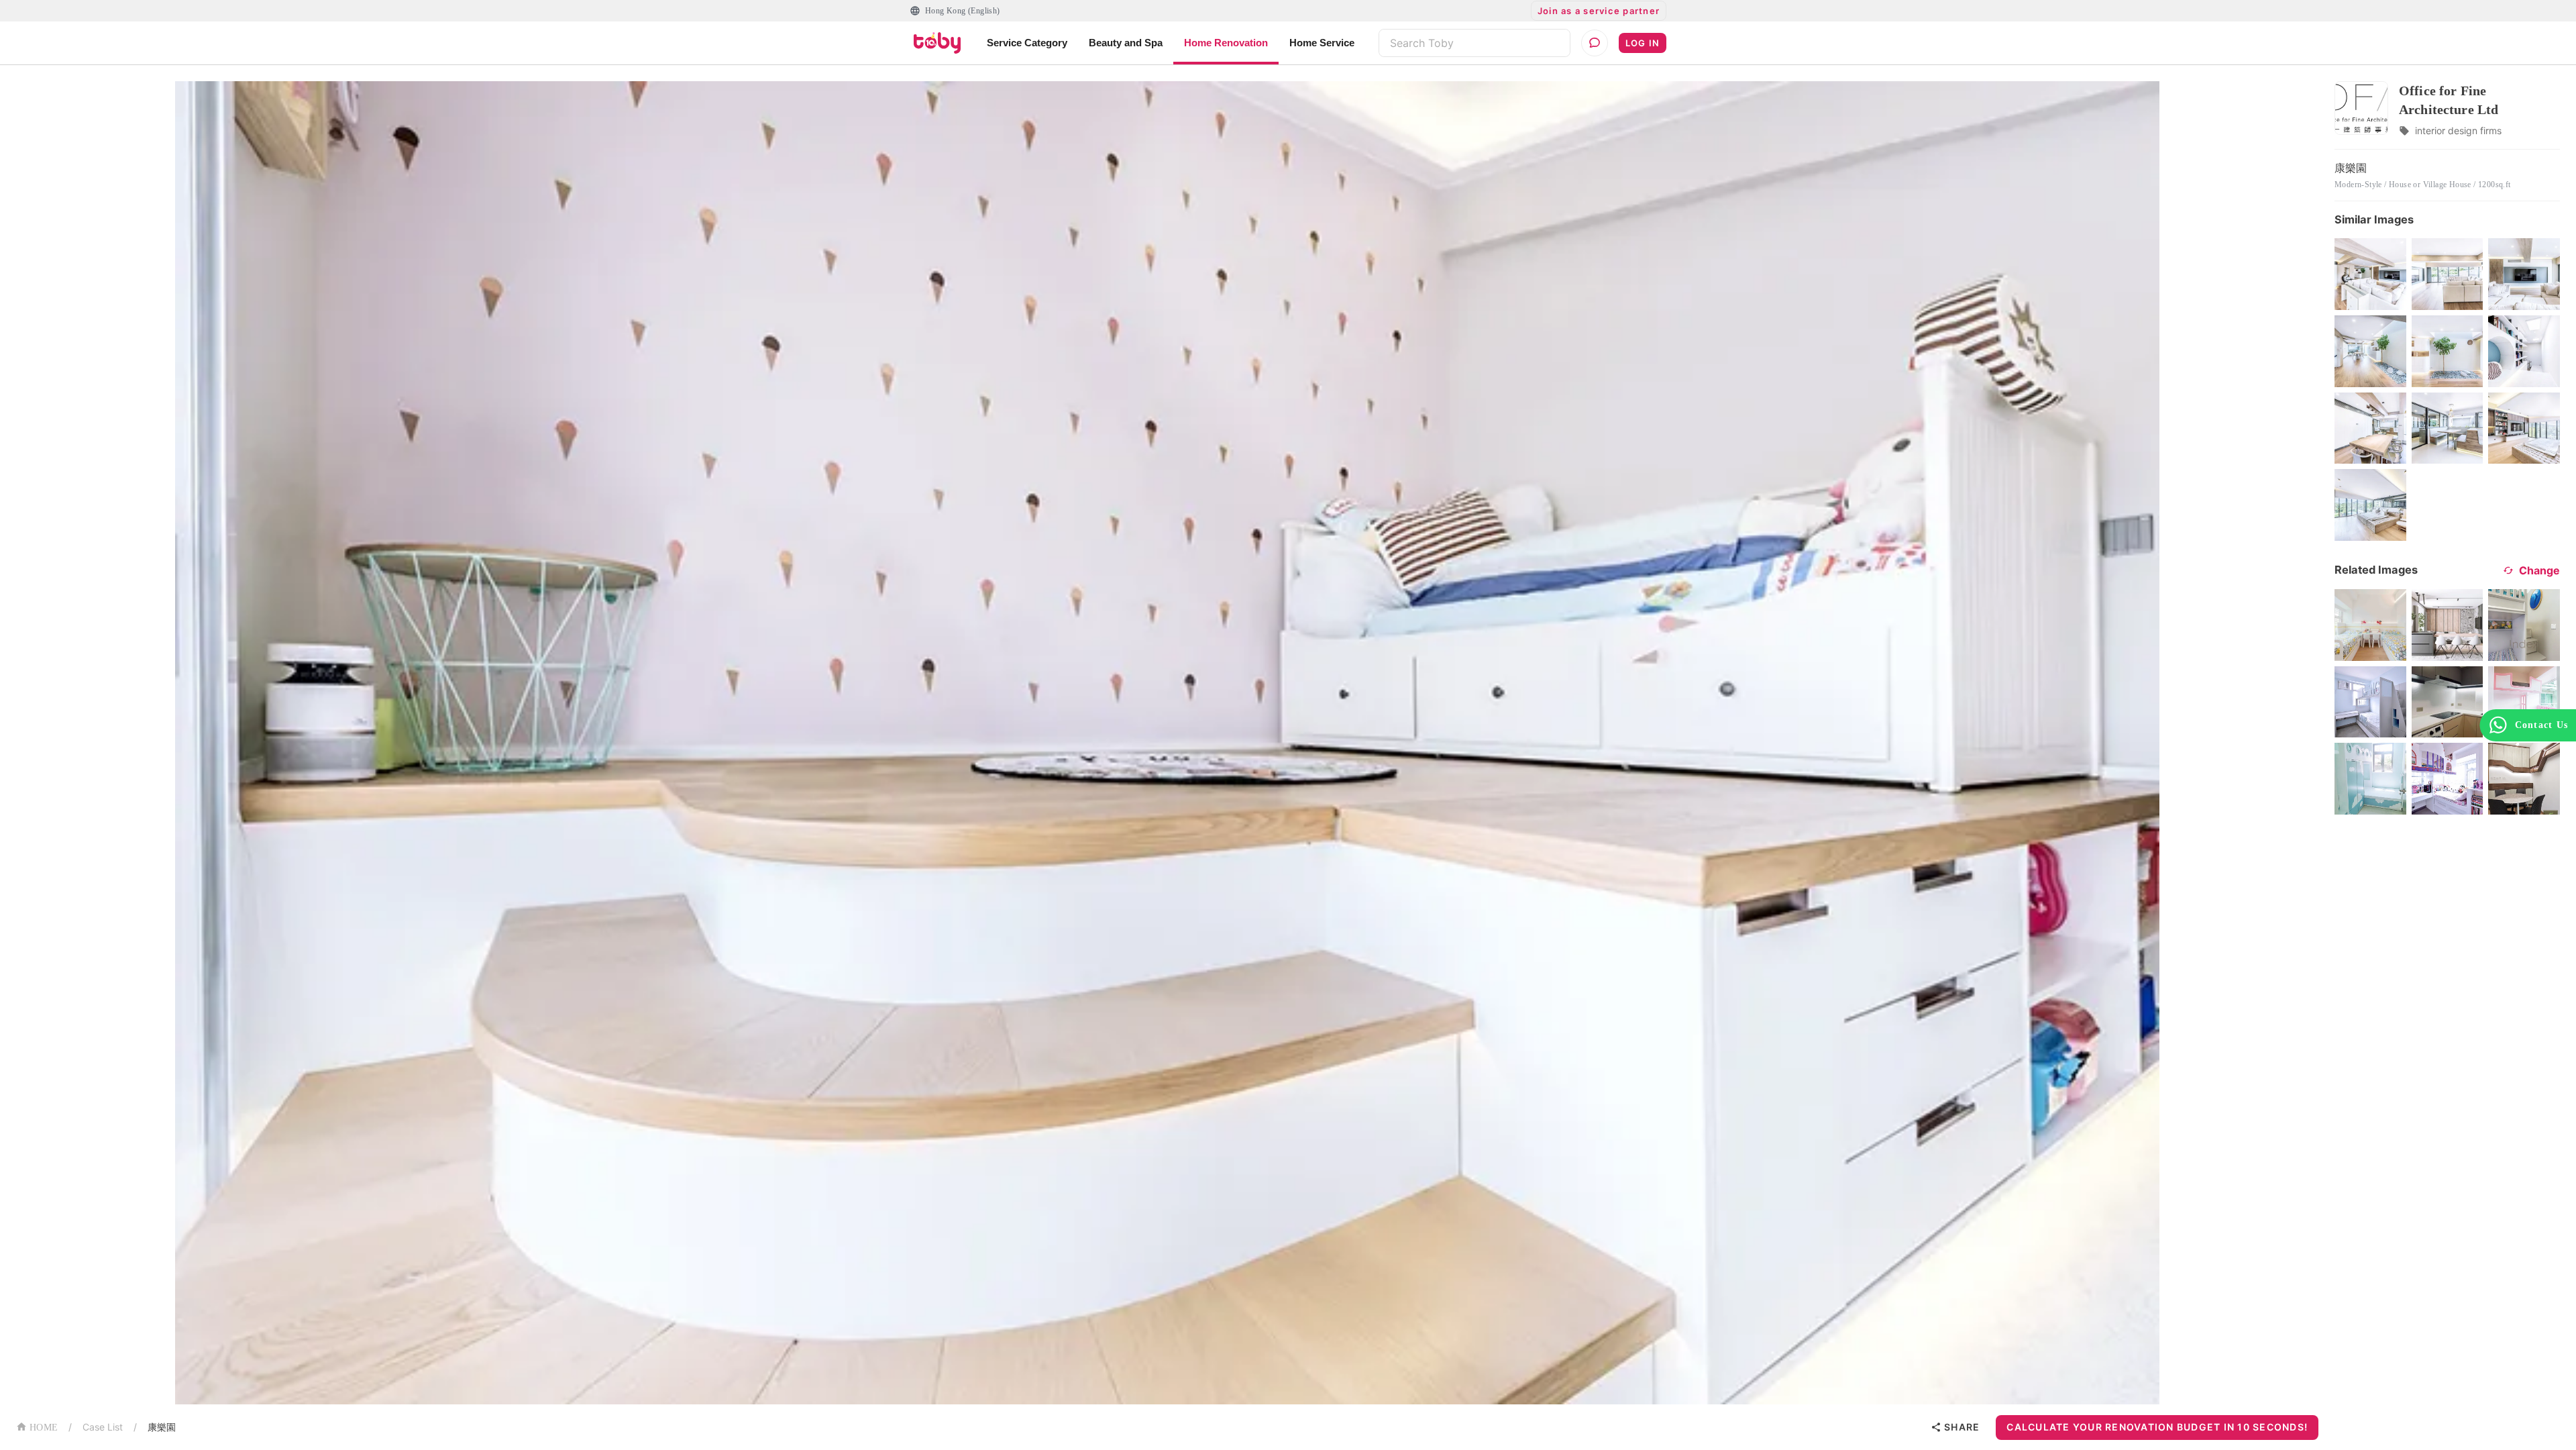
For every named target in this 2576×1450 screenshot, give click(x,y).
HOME (44, 1428)
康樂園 (162, 1427)
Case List (103, 1427)
